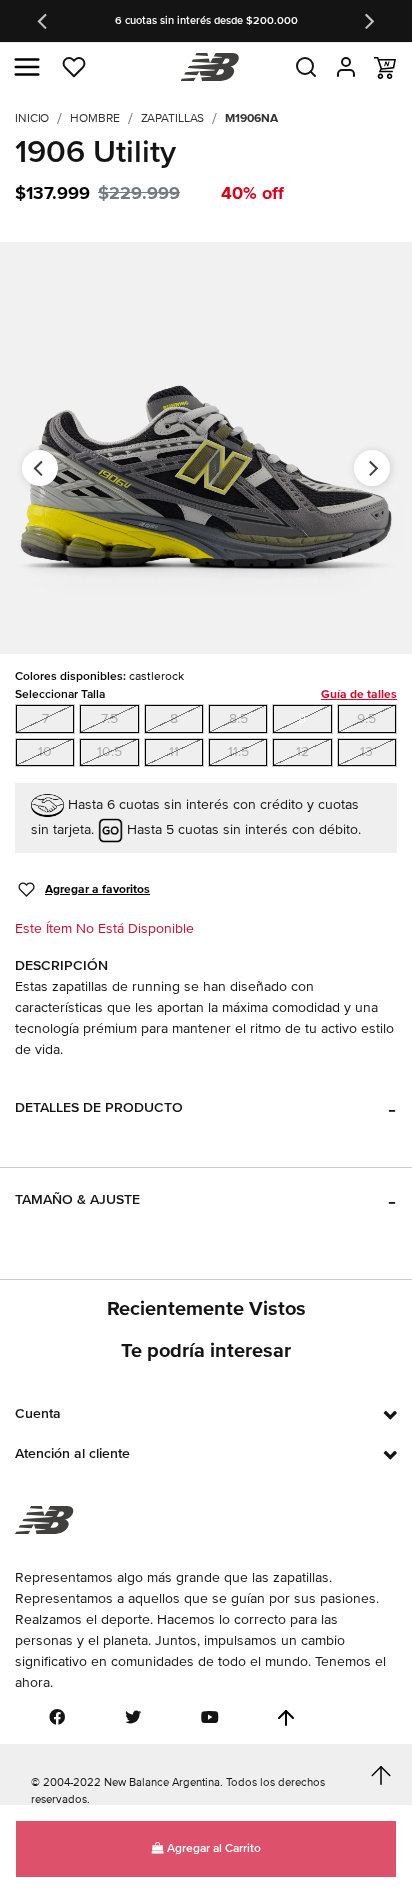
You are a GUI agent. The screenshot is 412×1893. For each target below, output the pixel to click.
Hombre (94, 118)
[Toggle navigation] (27, 67)
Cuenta (38, 1413)
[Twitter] (133, 1717)
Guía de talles (359, 694)
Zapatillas (173, 118)
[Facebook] (57, 1717)
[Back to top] (286, 1718)
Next (368, 21)
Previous (44, 21)
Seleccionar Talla (206, 694)
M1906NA (251, 118)
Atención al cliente (72, 1453)
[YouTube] (210, 1717)
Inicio (32, 118)
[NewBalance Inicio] (206, 67)
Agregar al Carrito (212, 1848)
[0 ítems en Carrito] (385, 68)
